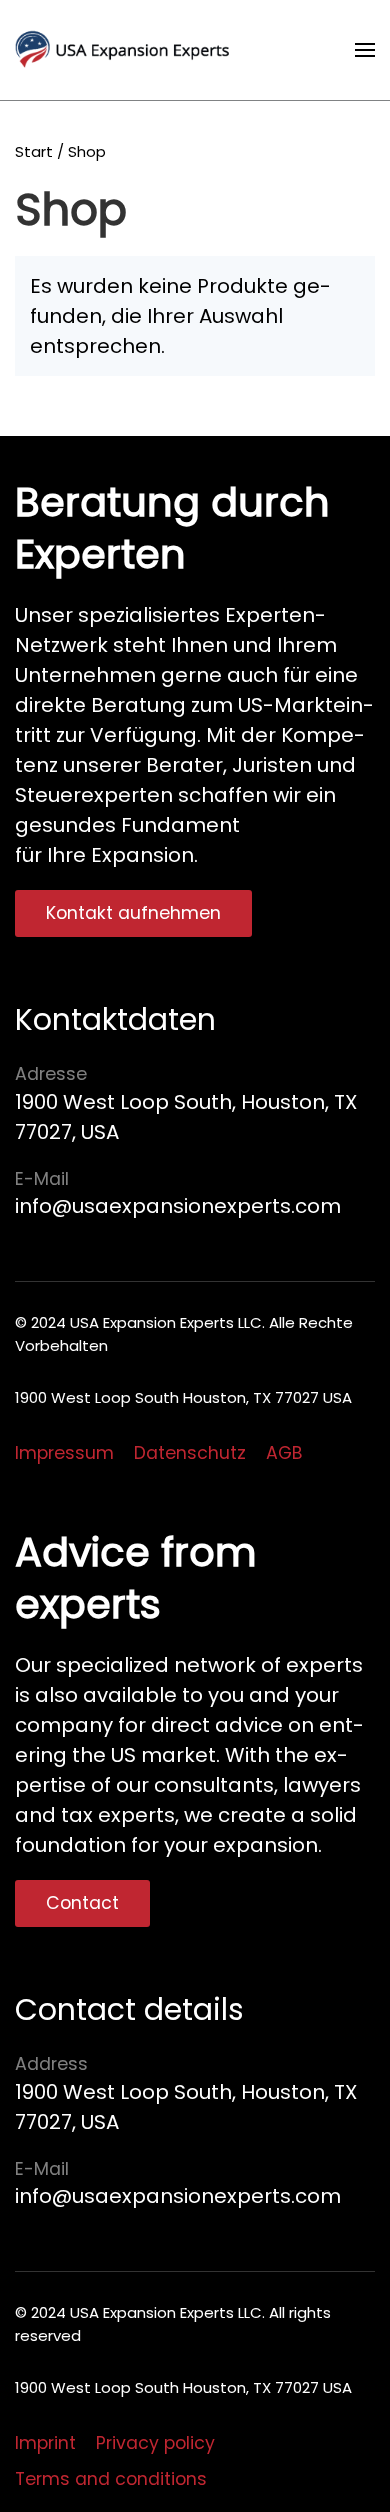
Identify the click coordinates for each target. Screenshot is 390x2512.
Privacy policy (155, 2443)
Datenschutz (190, 1453)
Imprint (45, 2443)
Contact (82, 1903)
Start (34, 151)
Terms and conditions (111, 2479)
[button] (365, 50)
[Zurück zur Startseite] (129, 50)
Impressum (64, 1453)
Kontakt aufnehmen (133, 913)
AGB (284, 1453)
